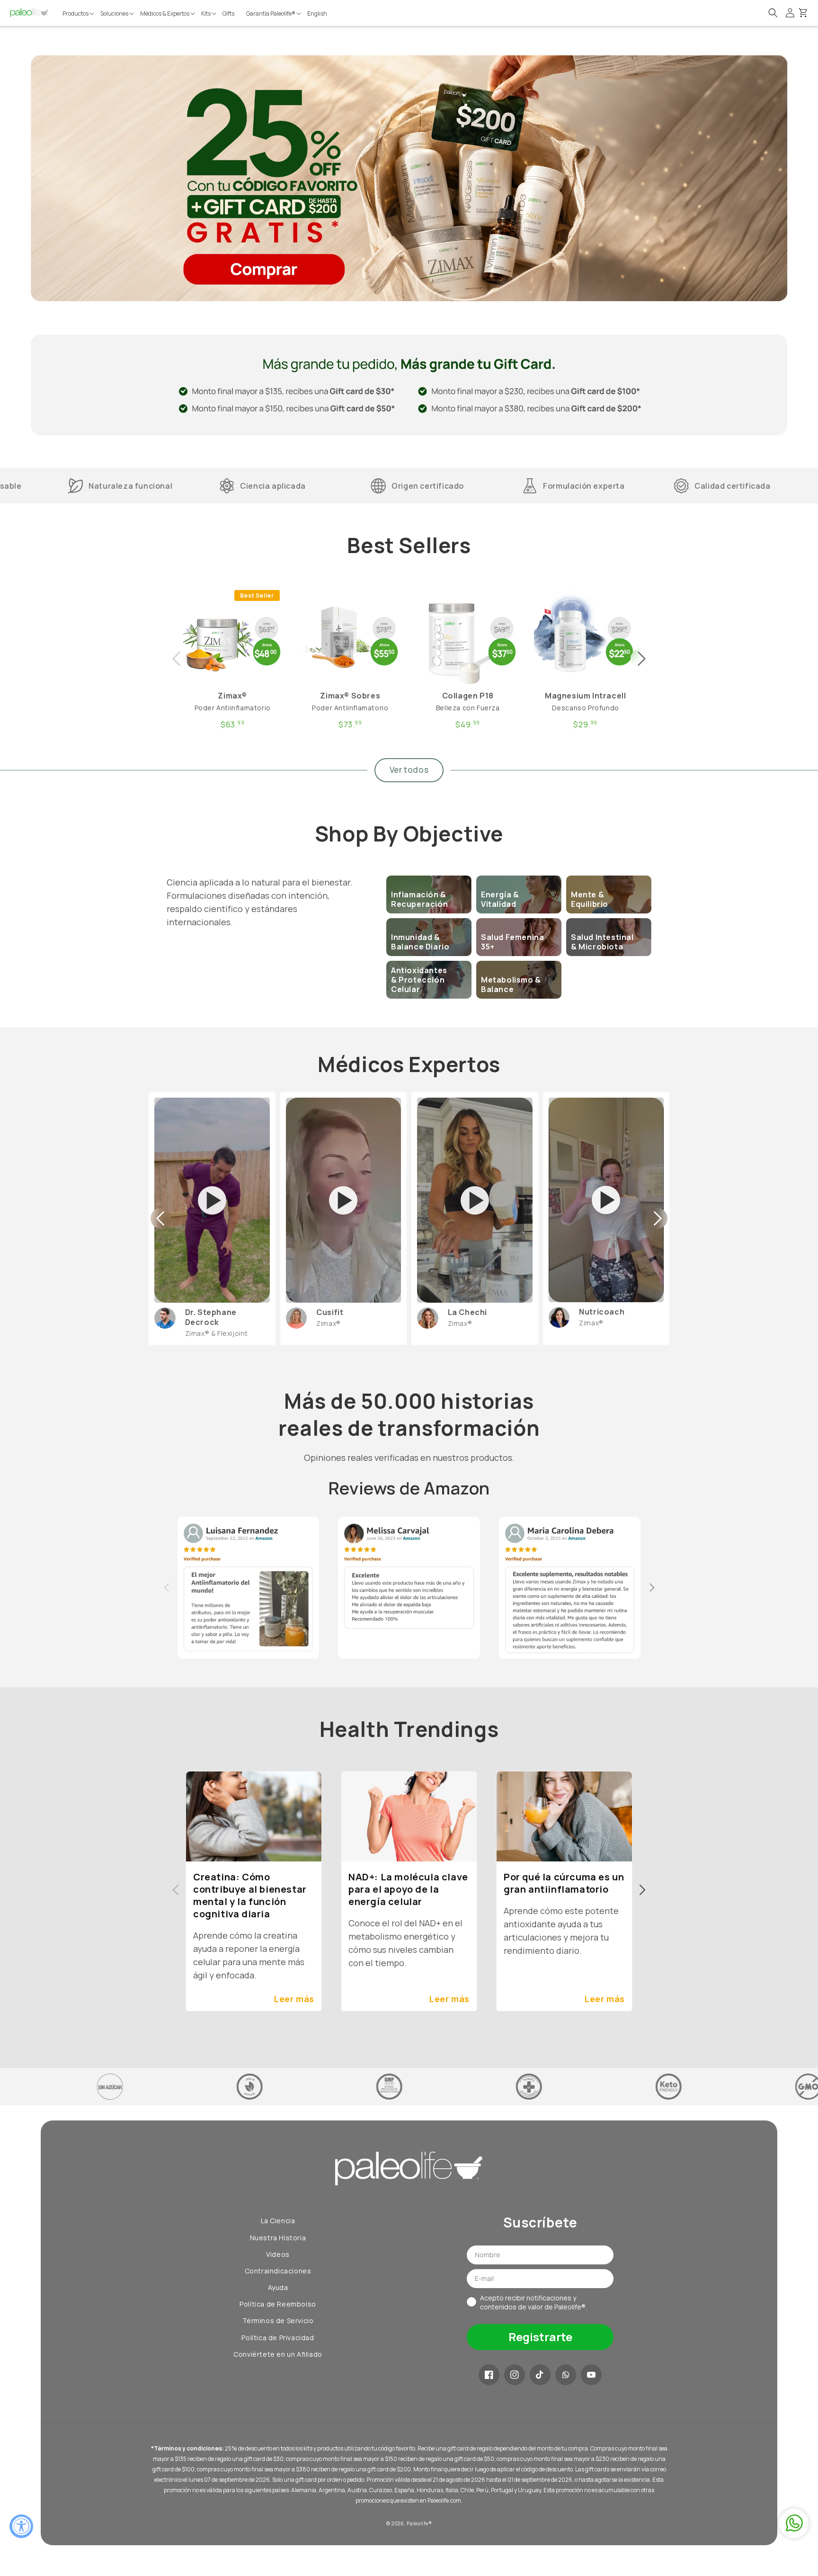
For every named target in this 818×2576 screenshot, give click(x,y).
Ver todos (409, 770)
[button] (79, 14)
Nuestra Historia (278, 2238)
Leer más (294, 1999)
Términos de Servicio (278, 2321)
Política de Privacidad (278, 2338)
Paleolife (417, 2523)
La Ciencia (278, 2221)
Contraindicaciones (278, 2271)
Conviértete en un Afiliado (278, 2354)
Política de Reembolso (278, 2304)
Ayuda (278, 2287)
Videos (278, 2254)
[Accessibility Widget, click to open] (21, 2526)
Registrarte (540, 2337)
